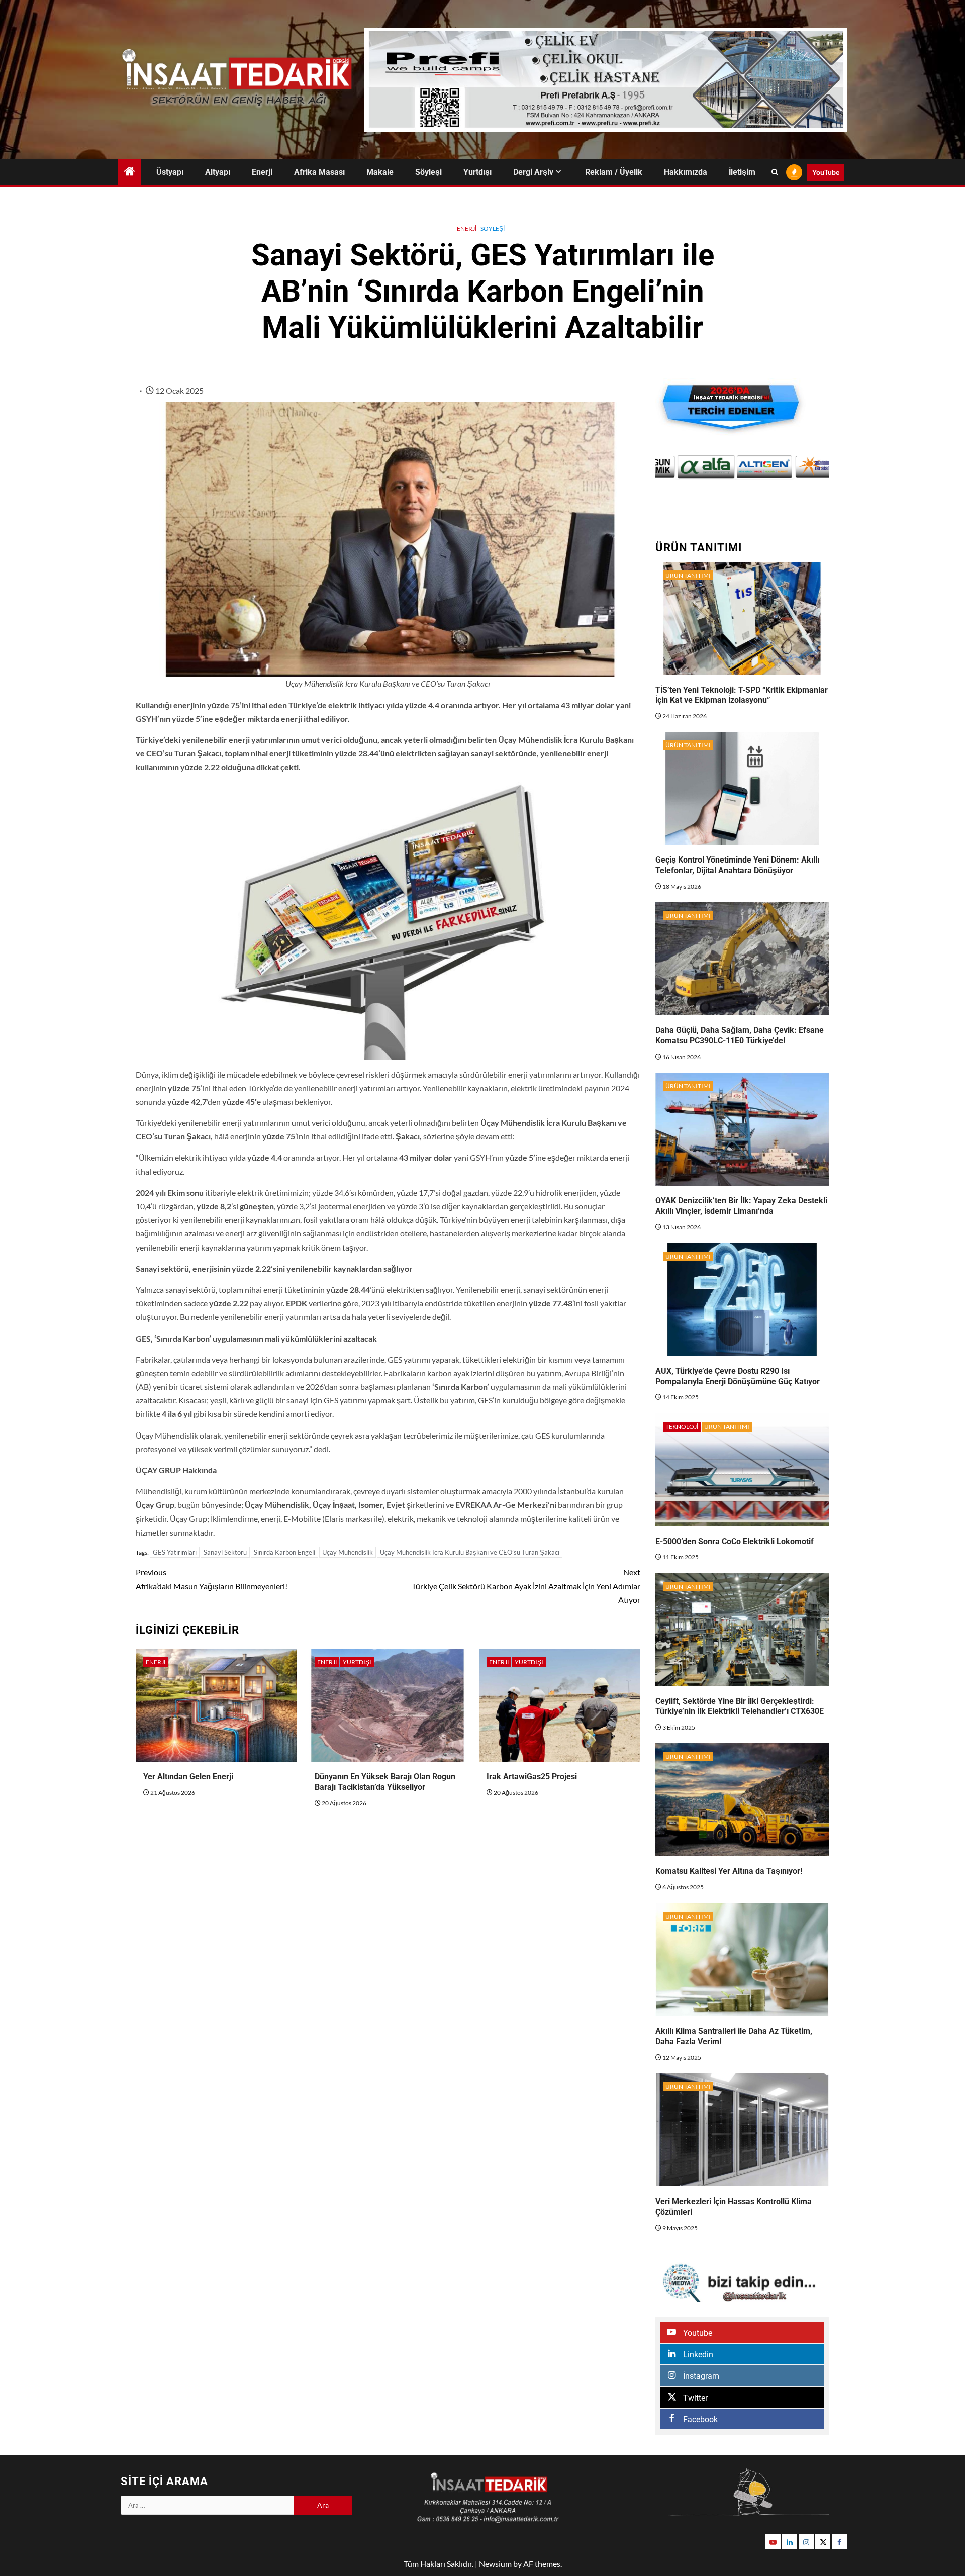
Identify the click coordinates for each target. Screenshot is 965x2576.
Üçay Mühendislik (348, 1552)
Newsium (495, 2564)
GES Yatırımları (175, 1552)
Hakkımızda (686, 172)
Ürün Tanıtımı (688, 575)
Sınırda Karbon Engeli (284, 1552)
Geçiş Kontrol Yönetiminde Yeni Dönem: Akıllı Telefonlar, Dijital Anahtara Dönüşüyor (737, 865)
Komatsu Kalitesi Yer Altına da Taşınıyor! (729, 1871)
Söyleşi (428, 172)
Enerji (262, 172)
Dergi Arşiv (533, 172)
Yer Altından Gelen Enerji (188, 1777)
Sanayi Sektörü (225, 1552)
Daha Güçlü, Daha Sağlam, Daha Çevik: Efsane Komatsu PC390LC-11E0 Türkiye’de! (740, 1035)
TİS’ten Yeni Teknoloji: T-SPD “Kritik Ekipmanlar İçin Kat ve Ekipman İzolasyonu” (742, 695)
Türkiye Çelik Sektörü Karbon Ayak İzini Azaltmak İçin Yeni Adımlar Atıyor (526, 1586)
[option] (685, 467)
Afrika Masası (319, 172)
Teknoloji (682, 1427)
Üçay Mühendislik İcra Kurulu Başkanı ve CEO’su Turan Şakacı (470, 1552)
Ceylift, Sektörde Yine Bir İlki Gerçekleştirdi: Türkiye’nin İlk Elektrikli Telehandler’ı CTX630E (740, 1706)
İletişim (742, 172)
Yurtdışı (477, 172)
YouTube (826, 172)
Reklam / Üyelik (614, 172)
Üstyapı (170, 172)
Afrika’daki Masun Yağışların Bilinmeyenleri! (212, 1579)
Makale (380, 172)
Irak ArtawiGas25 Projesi (532, 1777)
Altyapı (218, 172)
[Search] (775, 172)
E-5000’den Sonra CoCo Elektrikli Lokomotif (735, 1541)
